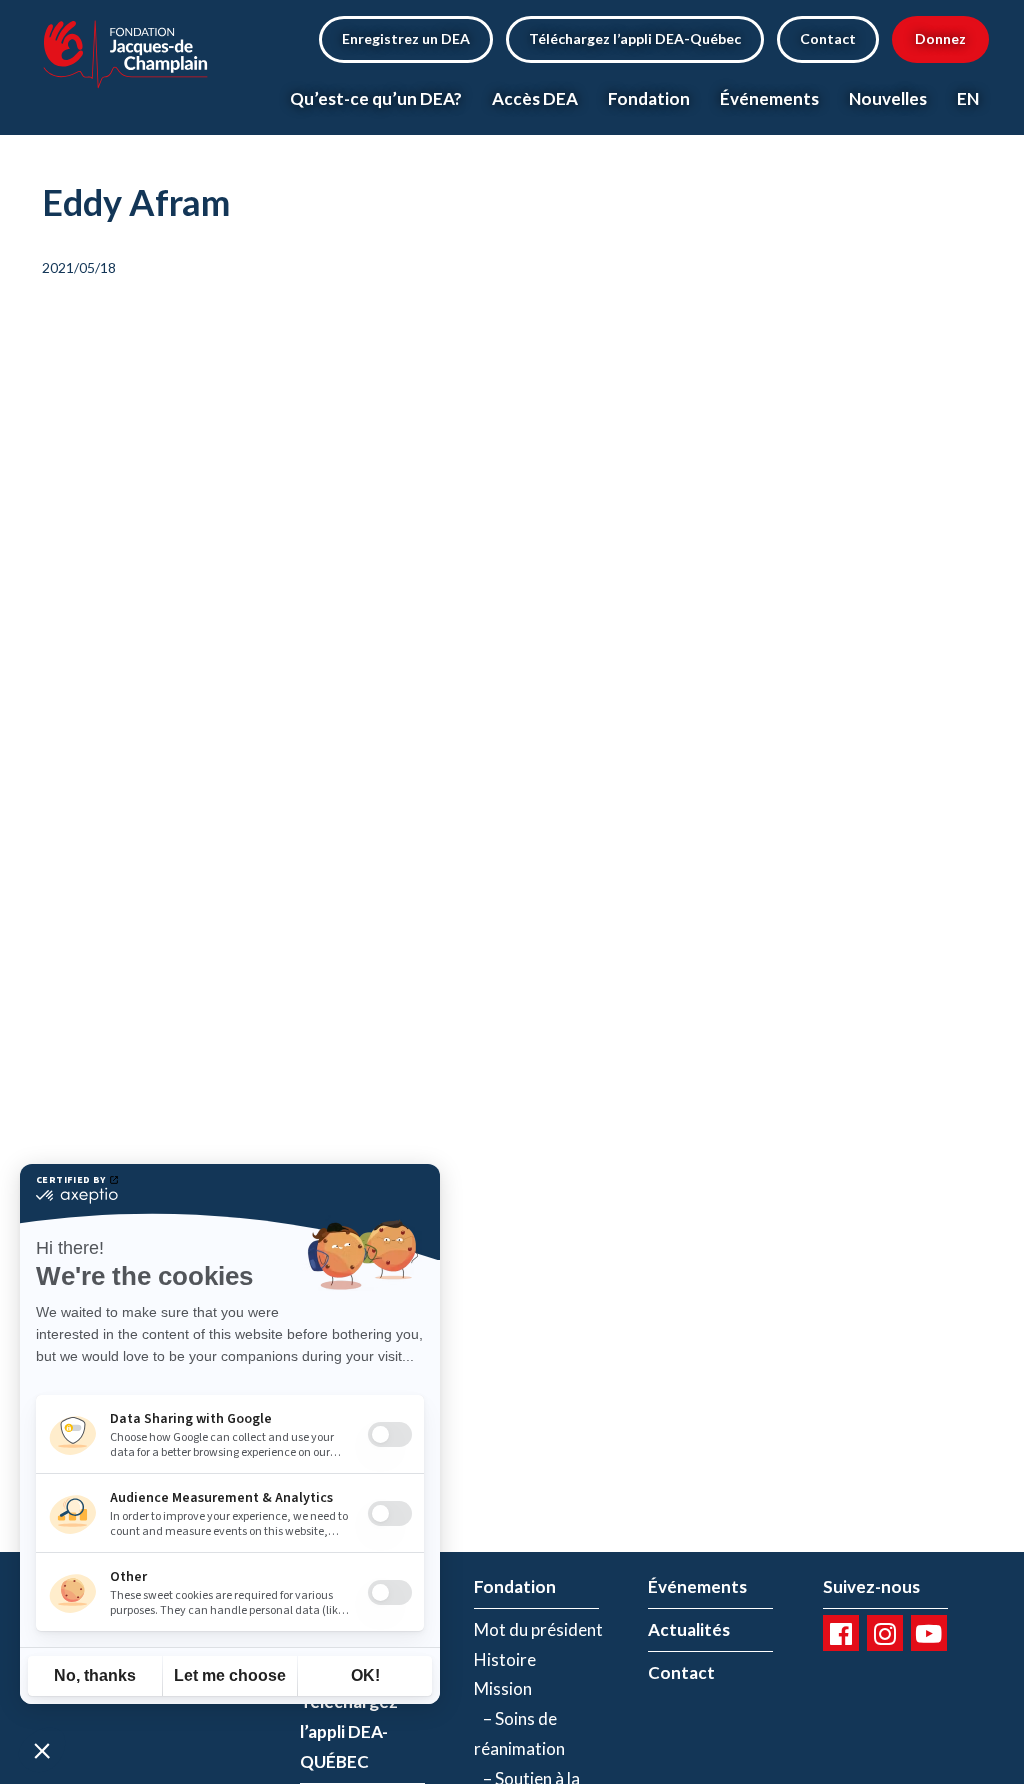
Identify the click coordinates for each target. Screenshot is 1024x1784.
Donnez (940, 38)
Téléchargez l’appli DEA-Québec (635, 38)
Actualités (689, 1629)
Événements (769, 98)
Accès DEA (535, 98)
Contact (828, 38)
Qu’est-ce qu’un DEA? (376, 98)
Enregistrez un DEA (406, 38)
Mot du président (538, 1629)
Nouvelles (888, 98)
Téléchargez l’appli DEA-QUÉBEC (349, 1731)
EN (968, 98)
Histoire (505, 1659)
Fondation (649, 98)
